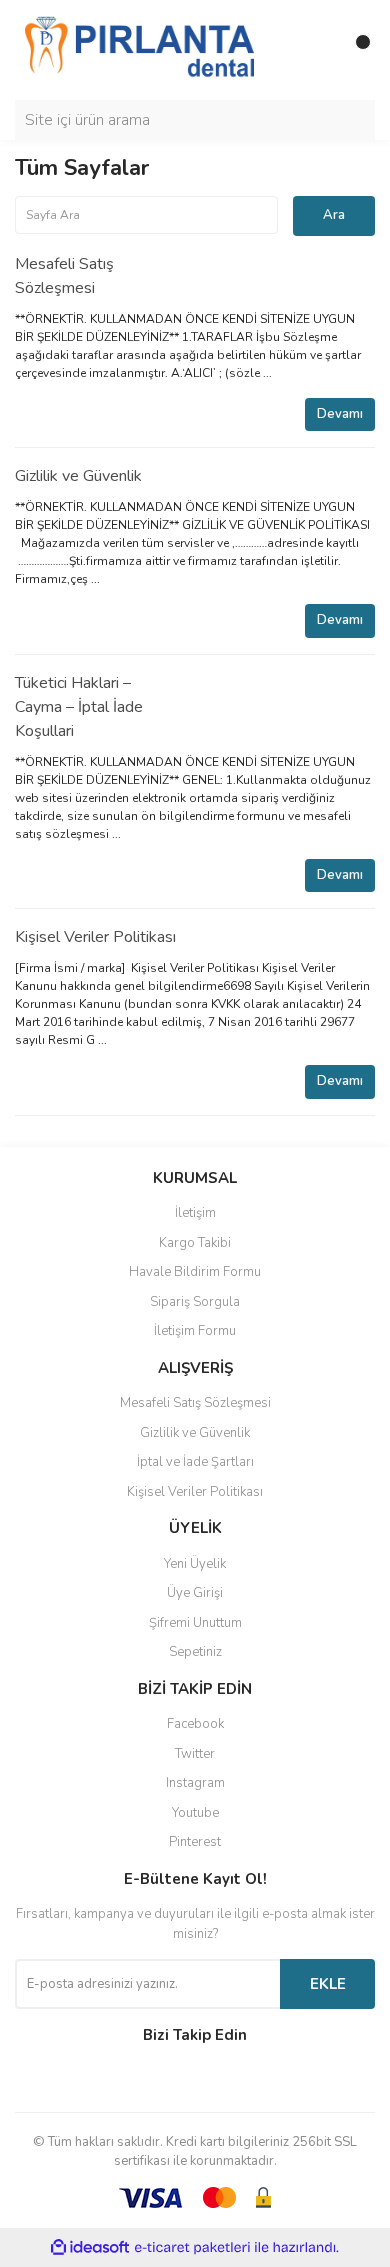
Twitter (195, 1754)
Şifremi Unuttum (195, 1623)
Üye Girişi (195, 1593)
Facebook (195, 1724)
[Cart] (355, 50)
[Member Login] (315, 50)
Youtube (195, 1813)
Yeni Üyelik (195, 1564)
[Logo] (139, 49)
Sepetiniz (195, 1652)
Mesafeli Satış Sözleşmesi (195, 1403)
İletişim (195, 1213)
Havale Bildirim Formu (195, 1272)
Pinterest (195, 1842)
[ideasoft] (90, 2247)
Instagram (195, 1783)
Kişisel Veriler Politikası (95, 937)
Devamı (340, 414)
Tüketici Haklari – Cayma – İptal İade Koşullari (79, 707)
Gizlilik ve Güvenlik (78, 476)
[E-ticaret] (192, 2248)
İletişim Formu (195, 1331)
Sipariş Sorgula (195, 1302)
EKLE (328, 1984)
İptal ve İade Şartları (195, 1462)
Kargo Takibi (195, 1243)
